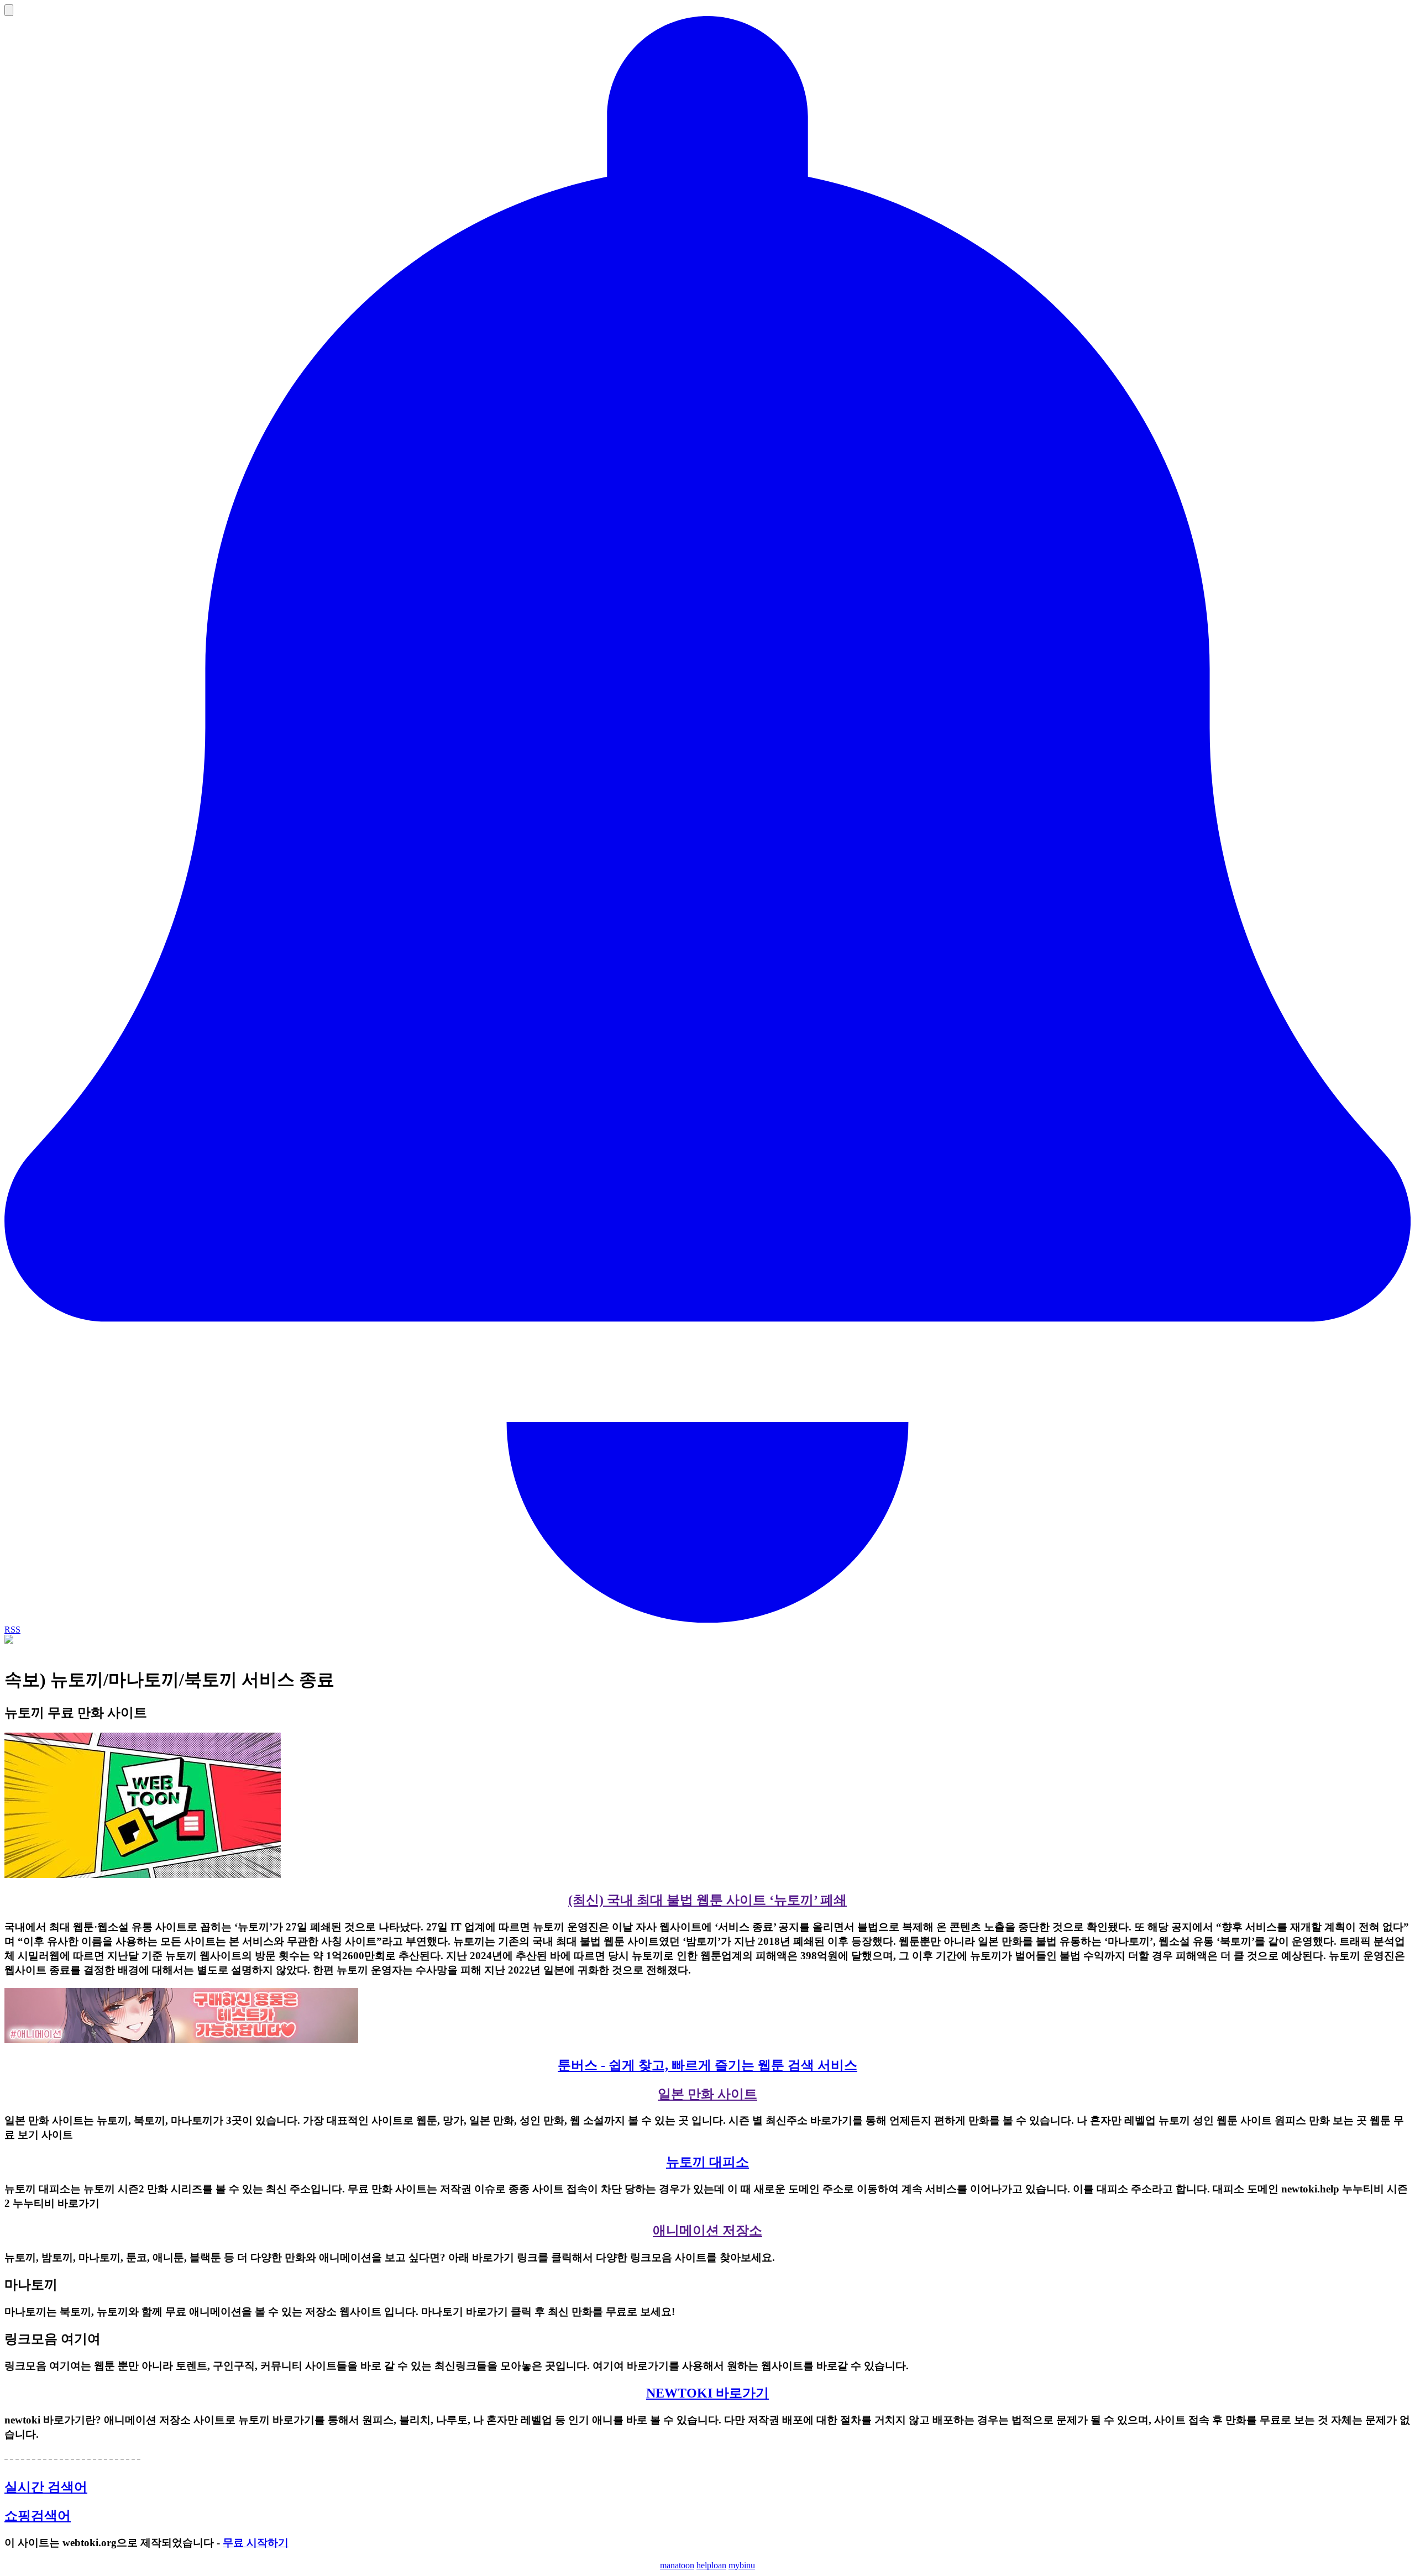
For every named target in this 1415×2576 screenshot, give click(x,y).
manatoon (677, 2565)
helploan (711, 2565)
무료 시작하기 (256, 2543)
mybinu (742, 2565)
